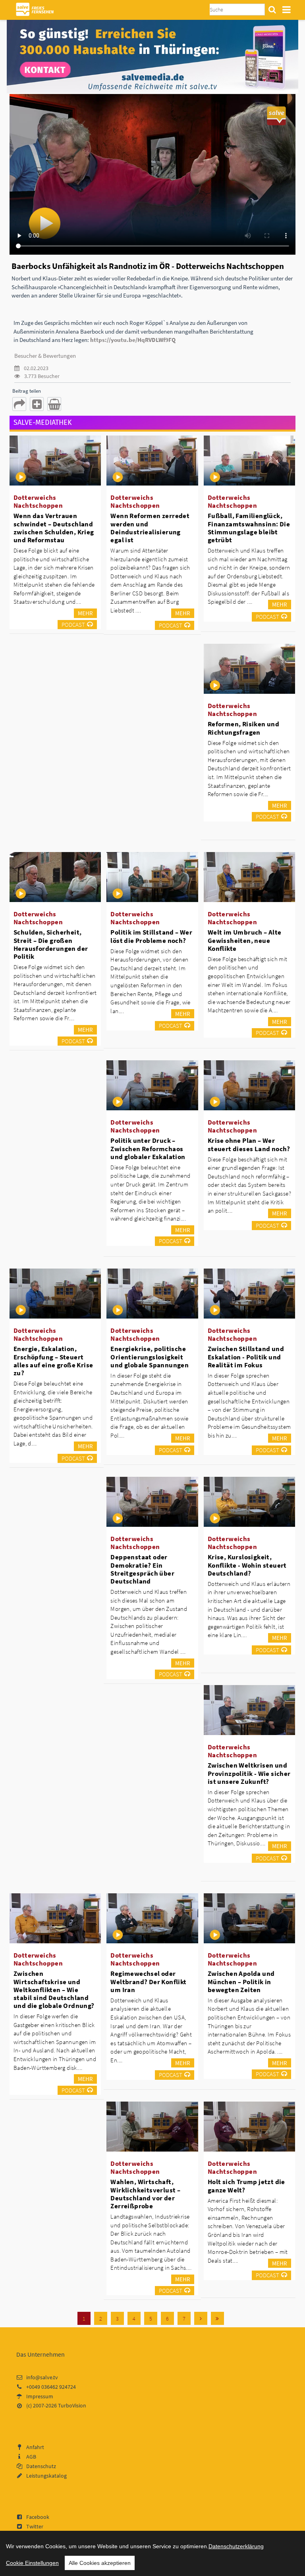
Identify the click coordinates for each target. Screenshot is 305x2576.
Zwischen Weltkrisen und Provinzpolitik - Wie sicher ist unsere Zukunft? (249, 1773)
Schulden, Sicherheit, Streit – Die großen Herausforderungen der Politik (51, 944)
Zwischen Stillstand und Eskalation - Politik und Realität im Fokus (246, 1357)
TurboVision (72, 2405)
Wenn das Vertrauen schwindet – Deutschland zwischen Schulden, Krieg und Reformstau (54, 528)
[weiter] (201, 2318)
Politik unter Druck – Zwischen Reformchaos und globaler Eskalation (148, 1148)
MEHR (85, 613)
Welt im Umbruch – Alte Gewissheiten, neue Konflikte (245, 940)
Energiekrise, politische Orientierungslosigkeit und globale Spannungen (150, 1357)
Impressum (40, 2396)
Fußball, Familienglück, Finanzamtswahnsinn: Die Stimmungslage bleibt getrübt (249, 528)
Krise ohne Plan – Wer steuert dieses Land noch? (249, 1144)
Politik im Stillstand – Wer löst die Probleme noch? (151, 936)
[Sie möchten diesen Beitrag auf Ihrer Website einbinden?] (37, 404)
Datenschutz (41, 2466)
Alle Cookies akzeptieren (100, 2563)
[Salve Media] (152, 56)
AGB (31, 2457)
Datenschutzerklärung (236, 2546)
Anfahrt (35, 2447)
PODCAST (73, 625)
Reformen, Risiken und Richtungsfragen (243, 728)
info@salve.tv (42, 2377)
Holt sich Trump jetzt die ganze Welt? (246, 2186)
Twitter (35, 2526)
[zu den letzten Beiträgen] (217, 2318)
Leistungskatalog (46, 2476)
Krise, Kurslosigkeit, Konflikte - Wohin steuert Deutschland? (247, 1565)
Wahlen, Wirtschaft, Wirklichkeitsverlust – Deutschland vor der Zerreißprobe (145, 2194)
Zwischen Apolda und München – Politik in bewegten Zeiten (241, 1981)
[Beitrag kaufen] (54, 404)
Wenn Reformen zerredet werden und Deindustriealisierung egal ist (150, 528)
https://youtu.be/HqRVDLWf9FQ (133, 340)
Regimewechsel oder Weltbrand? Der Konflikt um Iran (148, 1981)
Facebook (38, 2517)
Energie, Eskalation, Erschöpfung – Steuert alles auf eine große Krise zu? (53, 1361)
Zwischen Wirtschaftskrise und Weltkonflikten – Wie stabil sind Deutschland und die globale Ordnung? (54, 1990)
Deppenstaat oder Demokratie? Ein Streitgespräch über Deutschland (142, 1569)
